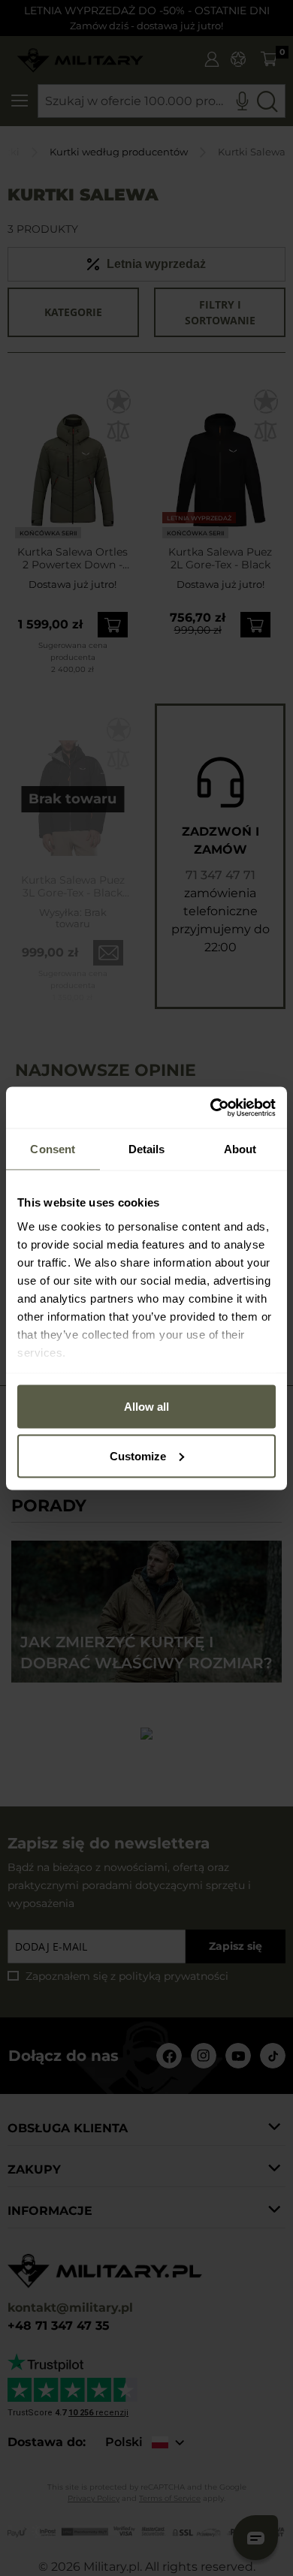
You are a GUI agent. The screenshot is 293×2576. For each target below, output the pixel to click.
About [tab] (240, 1149)
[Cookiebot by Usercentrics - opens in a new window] (211, 1107)
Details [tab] (147, 1149)
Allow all (146, 1407)
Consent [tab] (53, 1149)
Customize (138, 1455)
